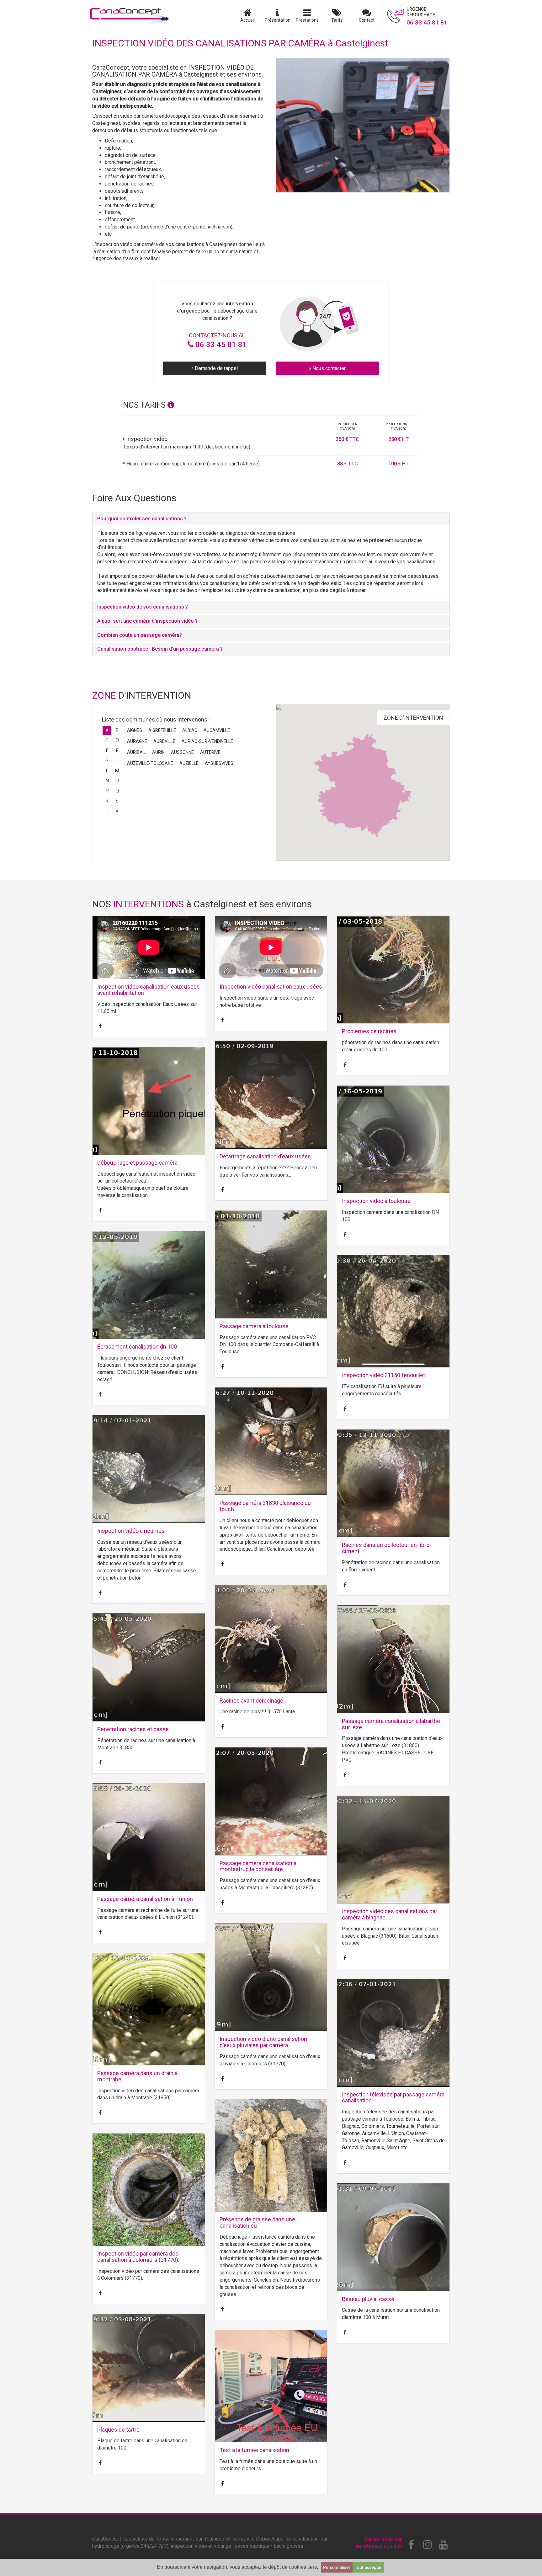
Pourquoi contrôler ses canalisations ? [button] (142, 519)
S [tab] (117, 801)
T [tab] (107, 811)
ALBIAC (190, 730)
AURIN (158, 752)
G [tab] (107, 761)
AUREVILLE (164, 741)
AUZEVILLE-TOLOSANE (150, 763)
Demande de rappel (216, 368)
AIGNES (135, 730)
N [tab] (107, 781)
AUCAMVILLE (217, 730)
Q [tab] (117, 791)
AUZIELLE (189, 763)
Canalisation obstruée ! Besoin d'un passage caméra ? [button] (160, 649)
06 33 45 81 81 (220, 345)
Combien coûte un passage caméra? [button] (140, 635)
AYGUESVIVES (219, 763)
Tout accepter (368, 2567)
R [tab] (107, 801)
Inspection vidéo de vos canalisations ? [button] (143, 607)
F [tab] (117, 751)
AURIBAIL (136, 752)
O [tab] (117, 781)
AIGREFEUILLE (162, 730)
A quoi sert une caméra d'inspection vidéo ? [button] (147, 621)
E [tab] (107, 751)
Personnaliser (337, 2567)
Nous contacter (328, 368)
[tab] (271, 519)
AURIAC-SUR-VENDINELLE (207, 741)
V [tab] (117, 811)
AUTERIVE (210, 752)
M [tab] (117, 771)
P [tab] (107, 791)
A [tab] (107, 730)
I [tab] (117, 761)
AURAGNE (137, 741)
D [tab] (117, 741)
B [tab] (117, 730)
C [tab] (107, 741)
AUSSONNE (182, 752)
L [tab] (107, 771)
